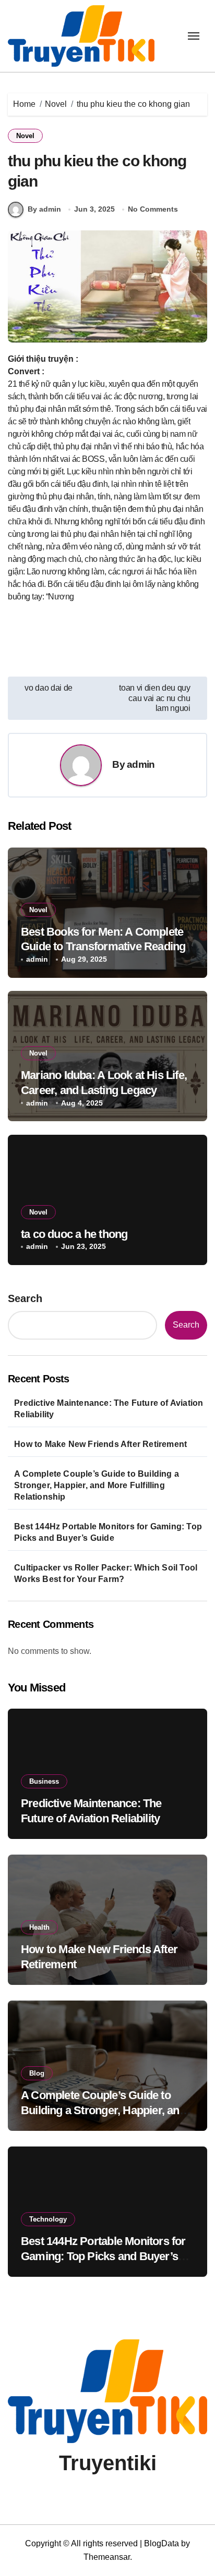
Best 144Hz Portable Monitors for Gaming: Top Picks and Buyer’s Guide (108, 1532)
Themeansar (107, 2557)
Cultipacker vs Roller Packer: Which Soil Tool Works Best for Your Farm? (106, 1573)
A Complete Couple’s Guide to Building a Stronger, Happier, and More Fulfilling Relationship (97, 1485)
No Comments (153, 209)
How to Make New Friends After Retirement (100, 1444)
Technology (48, 2219)
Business (44, 1781)
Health (39, 1927)
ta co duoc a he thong (74, 1234)
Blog (37, 2073)
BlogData (162, 2543)
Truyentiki (108, 2463)
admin (141, 764)
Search (25, 1298)
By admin (44, 209)
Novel (25, 136)
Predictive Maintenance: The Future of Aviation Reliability (109, 1409)
